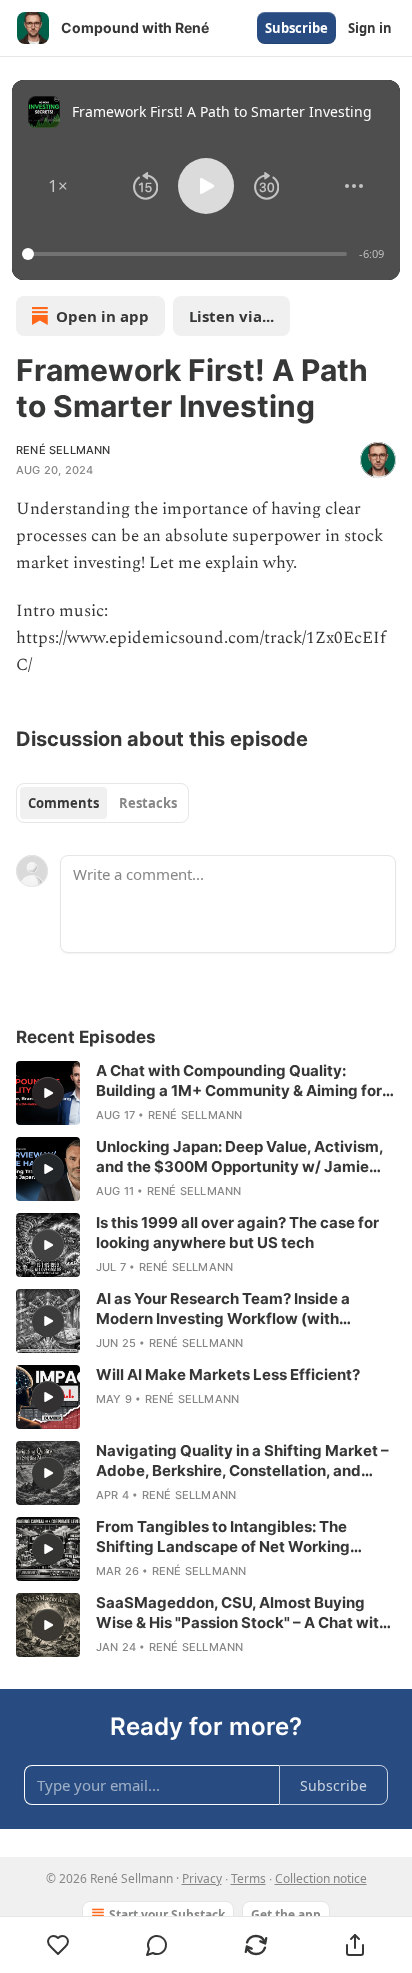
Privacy (202, 1878)
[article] (206, 1093)
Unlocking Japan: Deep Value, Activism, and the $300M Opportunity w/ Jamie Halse (239, 1157)
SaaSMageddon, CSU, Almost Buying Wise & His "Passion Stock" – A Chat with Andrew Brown (242, 1613)
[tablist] (102, 803)
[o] (48, 1093)
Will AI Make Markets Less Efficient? (228, 1374)
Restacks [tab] (148, 803)
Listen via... (231, 316)
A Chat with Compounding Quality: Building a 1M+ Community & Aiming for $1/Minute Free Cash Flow (239, 1081)
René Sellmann (63, 450)
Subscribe (296, 28)
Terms (248, 1878)
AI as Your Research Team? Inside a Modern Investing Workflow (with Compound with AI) (223, 1309)
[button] (58, 186)
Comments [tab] (63, 803)
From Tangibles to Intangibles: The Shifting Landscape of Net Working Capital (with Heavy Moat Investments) (238, 1537)
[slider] (187, 254)
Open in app (102, 316)
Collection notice (321, 1878)
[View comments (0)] (157, 1945)
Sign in (370, 28)
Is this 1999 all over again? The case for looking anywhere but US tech (237, 1232)
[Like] (58, 1945)
